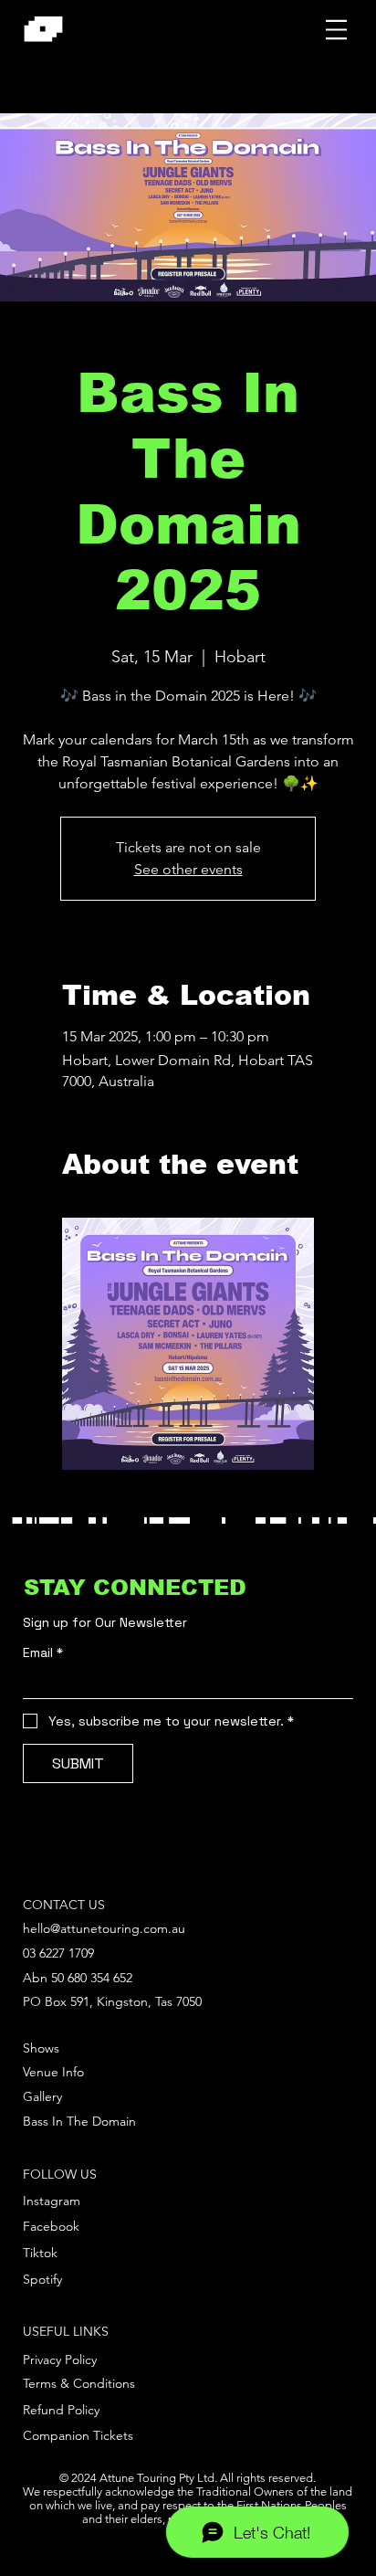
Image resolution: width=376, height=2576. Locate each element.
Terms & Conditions (79, 2383)
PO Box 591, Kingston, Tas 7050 (112, 2001)
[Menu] (337, 29)
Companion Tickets (78, 2435)
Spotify (42, 2279)
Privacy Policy (60, 2360)
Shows (41, 2048)
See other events (188, 869)
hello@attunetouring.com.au (104, 1928)
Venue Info (53, 2072)
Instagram (52, 2201)
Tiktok (40, 2253)
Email (43, 1653)
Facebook (51, 2226)
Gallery (42, 2096)
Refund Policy (61, 2410)
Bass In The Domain (79, 2121)
